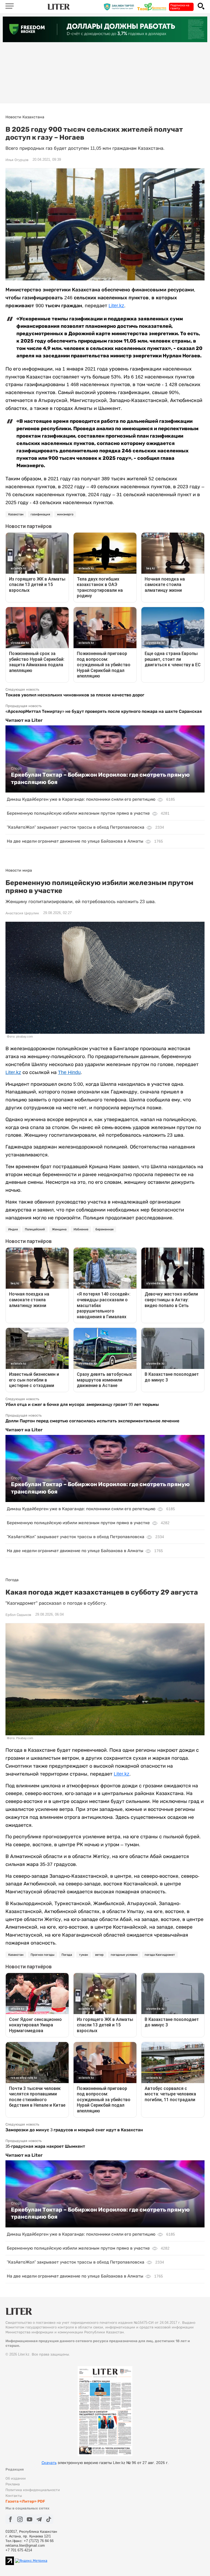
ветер (99, 1955)
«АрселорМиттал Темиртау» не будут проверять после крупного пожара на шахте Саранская (104, 711)
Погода (67, 1955)
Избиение (81, 1229)
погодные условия (124, 1955)
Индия (13, 1229)
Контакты (14, 2496)
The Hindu (69, 1072)
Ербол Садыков (18, 1615)
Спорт (16, 768)
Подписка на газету (180, 7)
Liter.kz (116, 306)
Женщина (59, 1229)
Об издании (16, 2478)
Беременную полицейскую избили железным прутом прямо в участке (78, 813)
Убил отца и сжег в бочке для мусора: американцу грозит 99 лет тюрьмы (82, 1404)
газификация (40, 514)
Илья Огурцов (17, 160)
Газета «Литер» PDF (25, 2501)
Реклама (13, 2484)
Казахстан (16, 514)
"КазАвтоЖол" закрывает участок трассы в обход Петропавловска (76, 827)
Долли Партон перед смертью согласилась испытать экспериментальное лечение (92, 1421)
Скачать (49, 2463)
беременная (104, 1229)
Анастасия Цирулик (22, 913)
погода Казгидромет (160, 1955)
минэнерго (65, 514)
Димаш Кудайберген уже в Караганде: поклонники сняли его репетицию (81, 799)
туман (84, 1955)
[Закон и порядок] (120, 6)
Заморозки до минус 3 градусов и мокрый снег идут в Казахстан (74, 2130)
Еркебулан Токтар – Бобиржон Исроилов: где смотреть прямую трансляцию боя (100, 778)
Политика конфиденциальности (33, 2490)
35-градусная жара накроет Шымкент (45, 2146)
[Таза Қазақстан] (153, 6)
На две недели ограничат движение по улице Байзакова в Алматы (75, 841)
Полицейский (35, 1229)
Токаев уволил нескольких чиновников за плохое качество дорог (75, 695)
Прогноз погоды (43, 1955)
